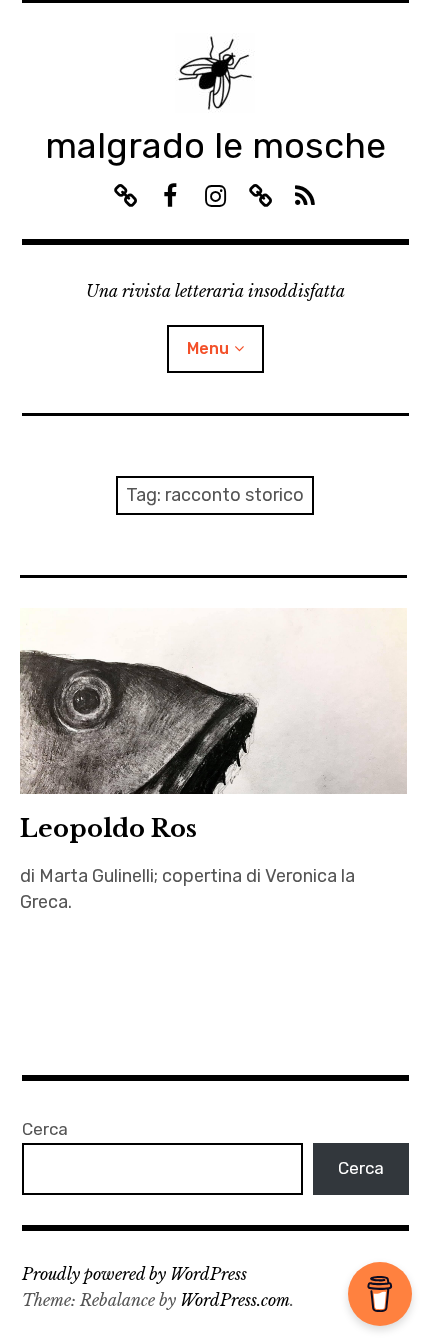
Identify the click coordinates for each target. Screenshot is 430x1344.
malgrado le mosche (215, 145)
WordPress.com (235, 1300)
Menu (208, 348)
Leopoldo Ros (108, 828)
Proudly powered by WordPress (134, 1274)
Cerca (45, 1129)
